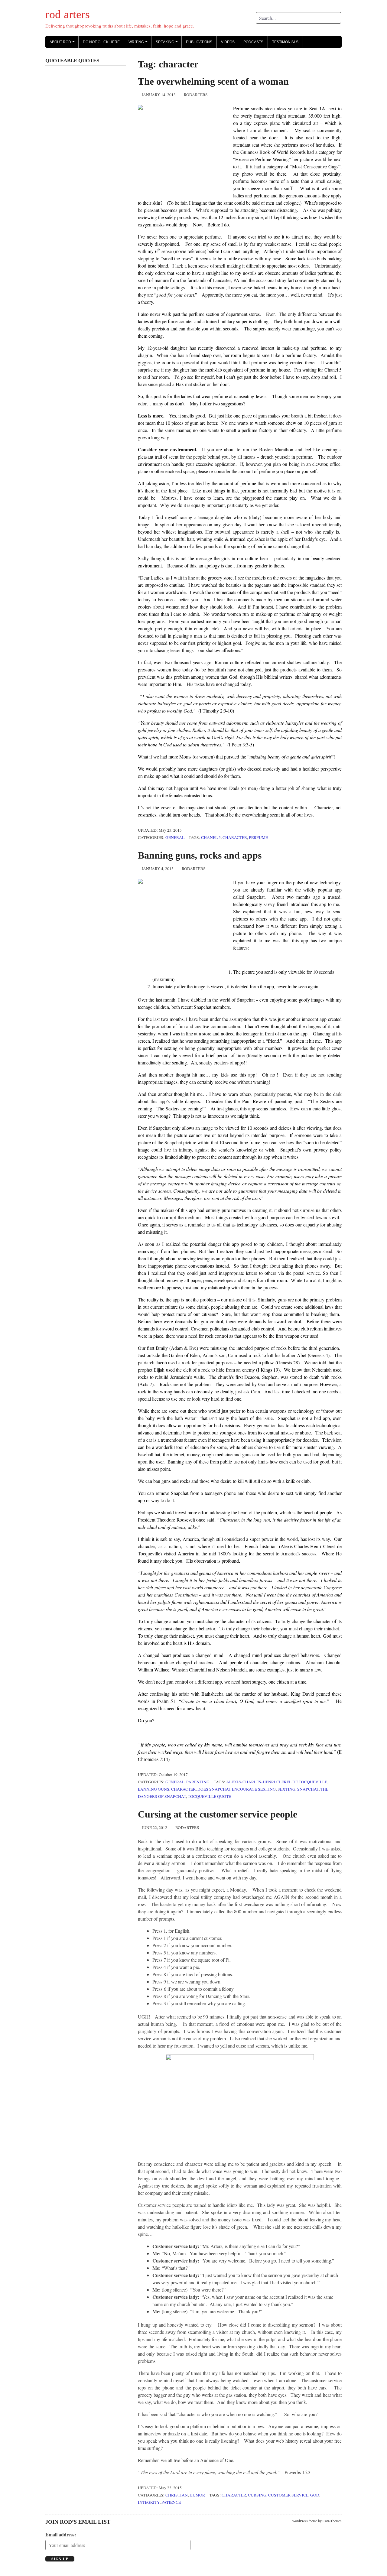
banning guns (154, 1789)
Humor (197, 2495)
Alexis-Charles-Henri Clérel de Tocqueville (277, 1782)
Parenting (198, 1782)
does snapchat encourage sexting (237, 1789)
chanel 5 (211, 837)
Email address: (61, 2534)
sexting (286, 1789)
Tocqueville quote (209, 1796)
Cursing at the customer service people (218, 1814)
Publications (199, 42)
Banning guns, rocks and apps (200, 855)
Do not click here (101, 42)
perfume (258, 837)
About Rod (63, 44)
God (315, 2495)
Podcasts (253, 42)
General (175, 837)
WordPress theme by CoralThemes (317, 2521)
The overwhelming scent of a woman (213, 81)
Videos (228, 42)
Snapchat (308, 1789)
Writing (139, 44)
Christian (177, 2495)
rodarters (196, 95)
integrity (149, 2502)
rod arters (68, 14)
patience (171, 2502)
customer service (288, 2495)
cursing (257, 2495)
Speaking (168, 44)
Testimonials (285, 42)
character (235, 837)
